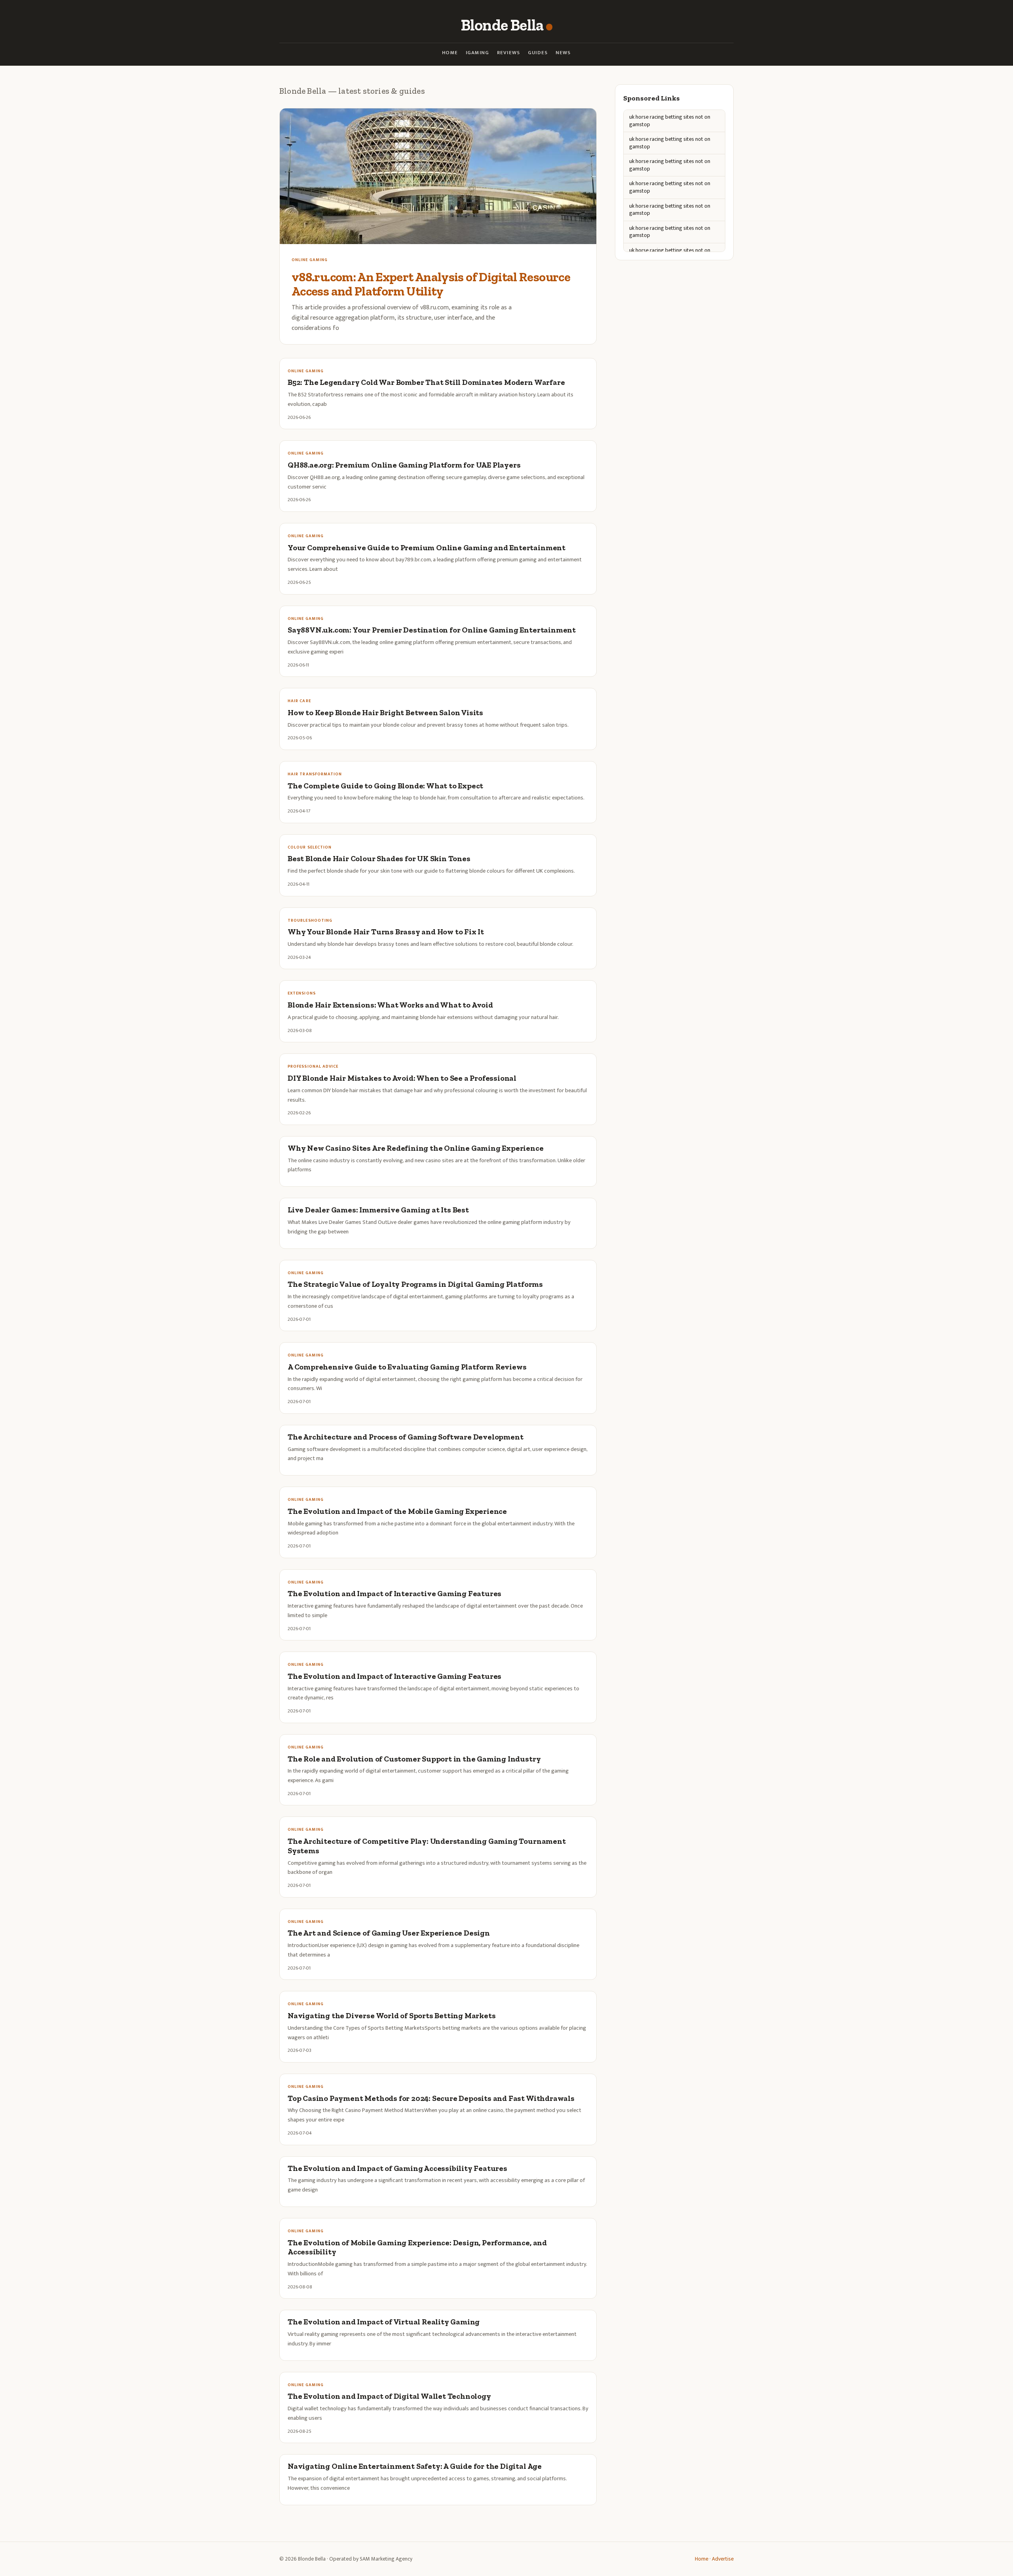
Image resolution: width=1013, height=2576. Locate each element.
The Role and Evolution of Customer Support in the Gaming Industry (414, 1759)
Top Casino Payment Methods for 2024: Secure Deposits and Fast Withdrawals (431, 2098)
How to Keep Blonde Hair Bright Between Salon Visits (385, 713)
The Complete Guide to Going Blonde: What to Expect (385, 786)
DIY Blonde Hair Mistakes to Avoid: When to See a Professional (402, 1078)
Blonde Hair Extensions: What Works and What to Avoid (390, 1005)
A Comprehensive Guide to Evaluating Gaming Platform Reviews (407, 1367)
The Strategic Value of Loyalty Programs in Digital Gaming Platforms (415, 1284)
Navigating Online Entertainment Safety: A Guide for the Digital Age (415, 2466)
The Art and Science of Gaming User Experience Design (389, 1933)
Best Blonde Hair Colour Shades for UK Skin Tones (379, 859)
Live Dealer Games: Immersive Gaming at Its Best (378, 1210)
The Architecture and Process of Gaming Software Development (405, 1437)
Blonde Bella (502, 25)
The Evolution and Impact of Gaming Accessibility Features (397, 2168)
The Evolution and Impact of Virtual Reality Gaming (384, 2322)
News (563, 53)
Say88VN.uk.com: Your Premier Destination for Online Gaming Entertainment (432, 630)
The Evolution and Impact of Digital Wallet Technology (389, 2396)
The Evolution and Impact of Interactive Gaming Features (395, 1594)
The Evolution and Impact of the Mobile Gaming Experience (397, 1511)
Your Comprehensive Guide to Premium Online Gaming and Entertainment (427, 548)
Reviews (508, 53)
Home (450, 53)
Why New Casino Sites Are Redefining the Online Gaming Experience (416, 1148)
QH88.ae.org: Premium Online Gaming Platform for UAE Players (404, 465)
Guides (538, 53)
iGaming (477, 53)
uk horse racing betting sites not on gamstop (670, 121)
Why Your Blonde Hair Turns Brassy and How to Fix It (386, 932)
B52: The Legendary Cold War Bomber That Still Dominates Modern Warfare (426, 382)
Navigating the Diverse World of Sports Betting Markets (392, 2016)
